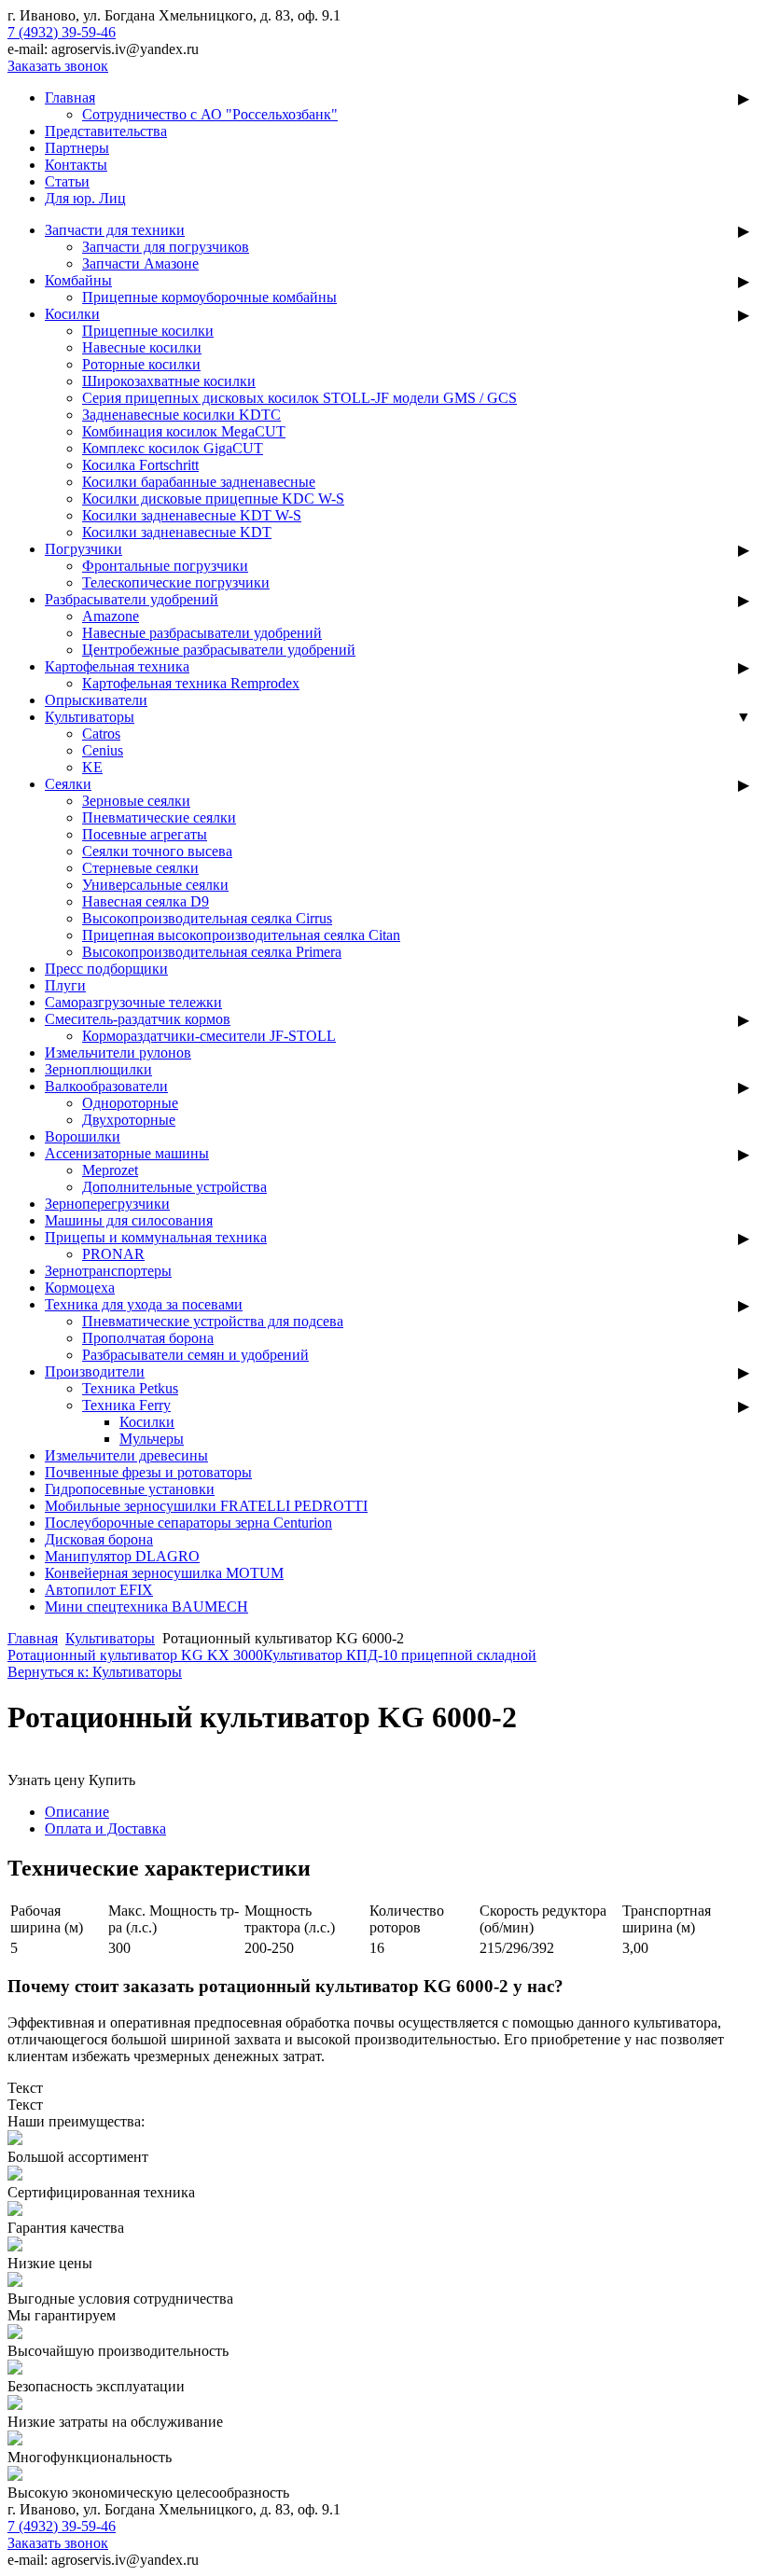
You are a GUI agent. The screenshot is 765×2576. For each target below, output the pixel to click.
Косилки (72, 314)
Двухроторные (129, 1120)
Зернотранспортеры (108, 1271)
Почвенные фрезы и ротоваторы (148, 1472)
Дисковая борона (99, 1539)
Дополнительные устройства (174, 1187)
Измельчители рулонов (118, 1053)
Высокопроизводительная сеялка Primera (212, 952)
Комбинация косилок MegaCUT (184, 431)
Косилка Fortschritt (140, 465)
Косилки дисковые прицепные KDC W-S (213, 499)
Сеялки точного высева (157, 851)
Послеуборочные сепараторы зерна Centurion (188, 1523)
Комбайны (78, 280)
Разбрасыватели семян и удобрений (195, 1355)
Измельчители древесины (126, 1455)
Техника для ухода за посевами (144, 1304)
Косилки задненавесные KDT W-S (192, 515)
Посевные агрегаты (145, 834)
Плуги (65, 985)
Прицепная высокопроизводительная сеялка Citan (241, 935)
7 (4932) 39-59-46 (62, 32)
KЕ (92, 767)
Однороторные (130, 1103)
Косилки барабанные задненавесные (199, 482)
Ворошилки (83, 1136)
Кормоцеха (80, 1288)
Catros (101, 734)
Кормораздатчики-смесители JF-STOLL (209, 1036)
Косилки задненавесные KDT (177, 532)
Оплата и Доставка (105, 1828)
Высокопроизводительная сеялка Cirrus (207, 918)
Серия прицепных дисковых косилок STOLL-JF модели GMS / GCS (299, 398)
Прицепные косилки (148, 331)
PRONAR (113, 1254)
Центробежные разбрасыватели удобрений (219, 650)
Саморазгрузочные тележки (133, 1002)
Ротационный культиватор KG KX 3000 (135, 1655)
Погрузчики (83, 549)
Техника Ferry (126, 1405)
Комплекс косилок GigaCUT (173, 448)
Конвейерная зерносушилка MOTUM (164, 1573)
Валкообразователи (106, 1086)
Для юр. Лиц (85, 198)
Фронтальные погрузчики (165, 566)
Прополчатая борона (148, 1338)
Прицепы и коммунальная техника (156, 1237)
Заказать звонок (58, 66)
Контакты (76, 165)
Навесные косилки (142, 347)
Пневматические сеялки (159, 817)
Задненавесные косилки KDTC (181, 415)
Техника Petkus (130, 1388)
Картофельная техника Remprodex (191, 683)
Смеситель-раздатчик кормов (138, 1019)
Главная (70, 97)
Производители (95, 1371)
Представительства (106, 131)
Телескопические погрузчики (176, 582)
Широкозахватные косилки (169, 381)
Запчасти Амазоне (140, 263)
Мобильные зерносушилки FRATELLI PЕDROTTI (206, 1506)
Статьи (67, 181)
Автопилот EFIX (99, 1590)
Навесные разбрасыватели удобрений (202, 633)
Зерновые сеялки (136, 801)
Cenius (103, 750)
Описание (77, 1812)
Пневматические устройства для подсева (213, 1321)
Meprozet (110, 1170)
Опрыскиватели (96, 700)
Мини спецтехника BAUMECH (146, 1607)
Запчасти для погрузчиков (166, 247)
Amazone (111, 616)
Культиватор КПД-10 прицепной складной (400, 1655)
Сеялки (68, 784)
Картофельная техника (117, 666)
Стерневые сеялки (140, 868)
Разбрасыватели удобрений (132, 599)
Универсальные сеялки (155, 885)
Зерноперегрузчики (107, 1204)
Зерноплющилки (98, 1069)
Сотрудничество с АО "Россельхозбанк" (210, 114)
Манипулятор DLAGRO (122, 1556)
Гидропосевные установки (130, 1489)
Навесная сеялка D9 (146, 901)
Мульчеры (152, 1439)
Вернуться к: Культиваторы (95, 1672)
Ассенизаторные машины (127, 1153)
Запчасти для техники (115, 230)
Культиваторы (90, 717)
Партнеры (77, 148)
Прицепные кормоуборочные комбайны (209, 297)
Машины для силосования (129, 1220)
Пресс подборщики (106, 969)
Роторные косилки (141, 364)
